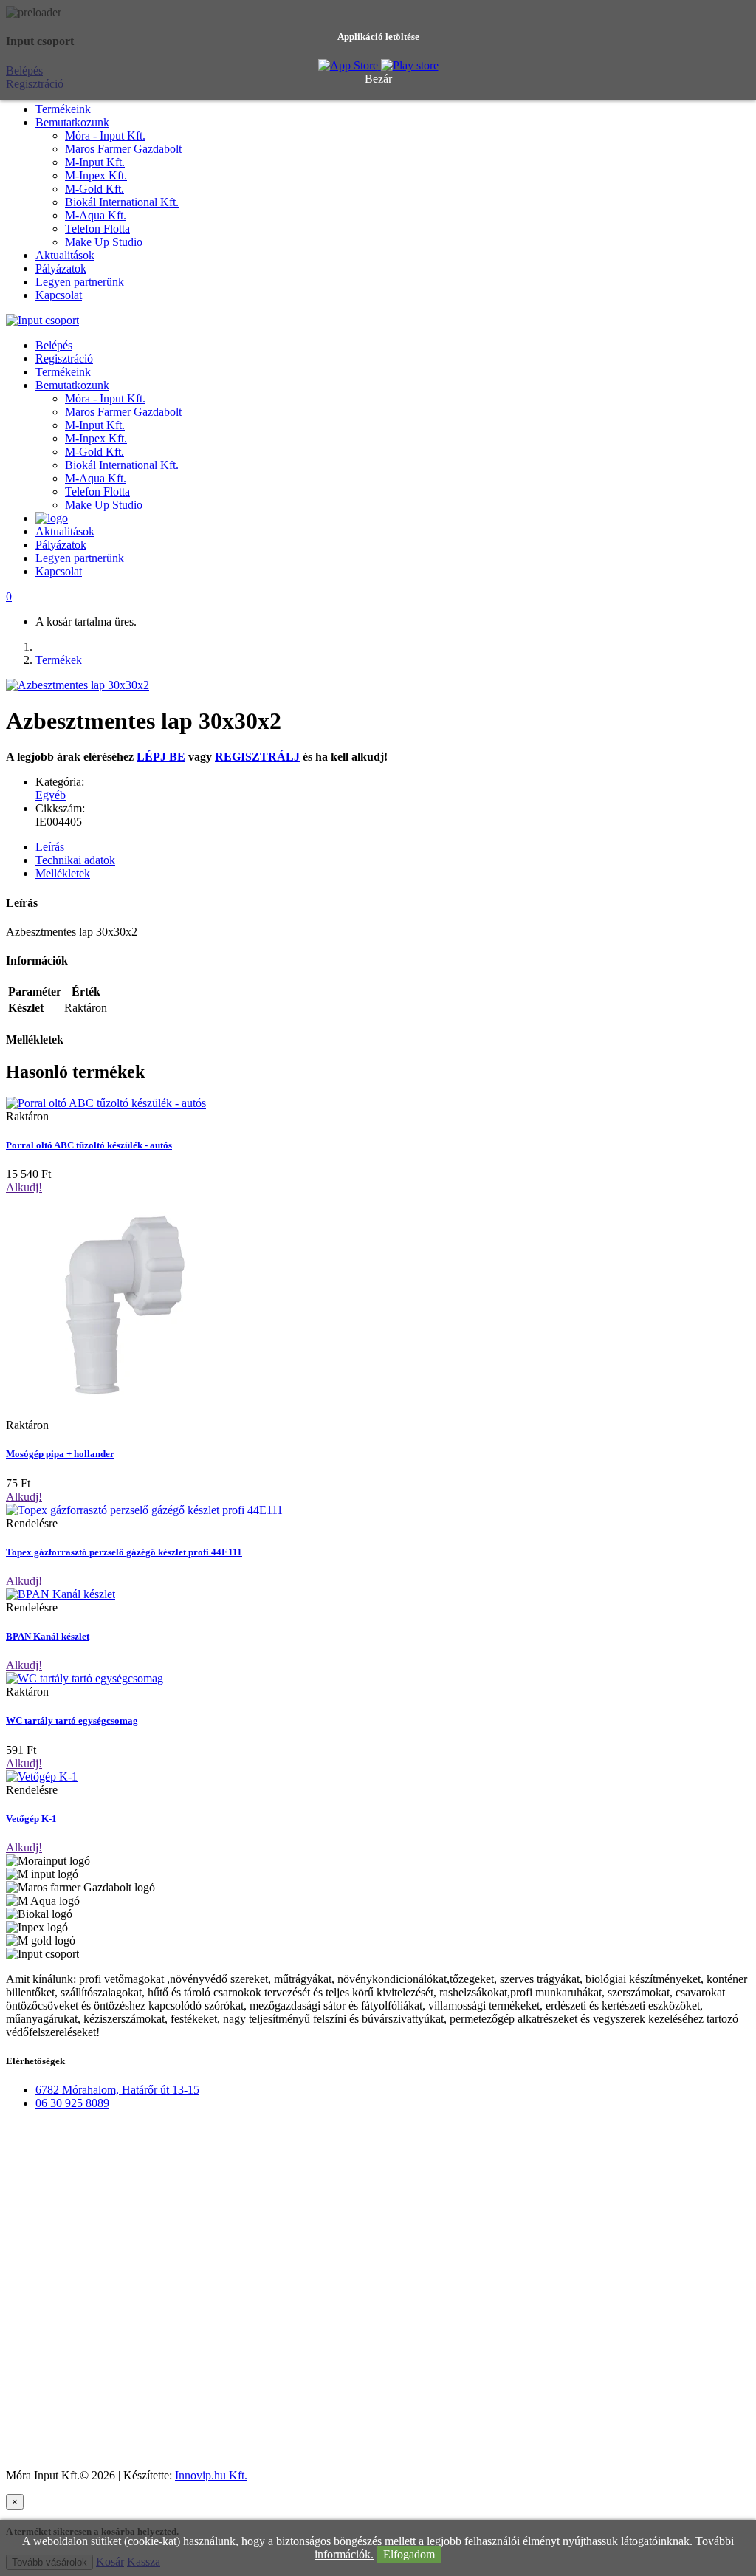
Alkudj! (24, 1187)
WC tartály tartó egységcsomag (72, 1720)
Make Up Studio (104, 242)
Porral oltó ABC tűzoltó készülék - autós (89, 1145)
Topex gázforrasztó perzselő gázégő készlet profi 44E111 (124, 1552)
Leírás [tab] (50, 847)
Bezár (378, 79)
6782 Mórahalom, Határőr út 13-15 (117, 2090)
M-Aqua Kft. (96, 215)
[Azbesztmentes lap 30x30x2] (78, 685)
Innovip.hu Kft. (211, 2475)
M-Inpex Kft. (96, 175)
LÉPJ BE (161, 757)
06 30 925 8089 (72, 2103)
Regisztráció (64, 359)
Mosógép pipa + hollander (60, 1454)
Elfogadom (409, 2554)
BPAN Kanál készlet (48, 1636)
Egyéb (51, 795)
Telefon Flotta (97, 229)
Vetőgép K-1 (31, 1819)
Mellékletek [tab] (63, 873)
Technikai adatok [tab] (75, 860)
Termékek (59, 660)
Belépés (54, 345)
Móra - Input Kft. (105, 136)
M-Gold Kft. (94, 189)
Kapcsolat (59, 295)
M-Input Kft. (95, 162)
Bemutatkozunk (72, 122)
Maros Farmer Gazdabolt (123, 149)
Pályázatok (61, 268)
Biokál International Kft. (122, 202)
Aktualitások (65, 255)
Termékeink (63, 109)
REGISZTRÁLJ (257, 757)
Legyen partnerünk (80, 282)
